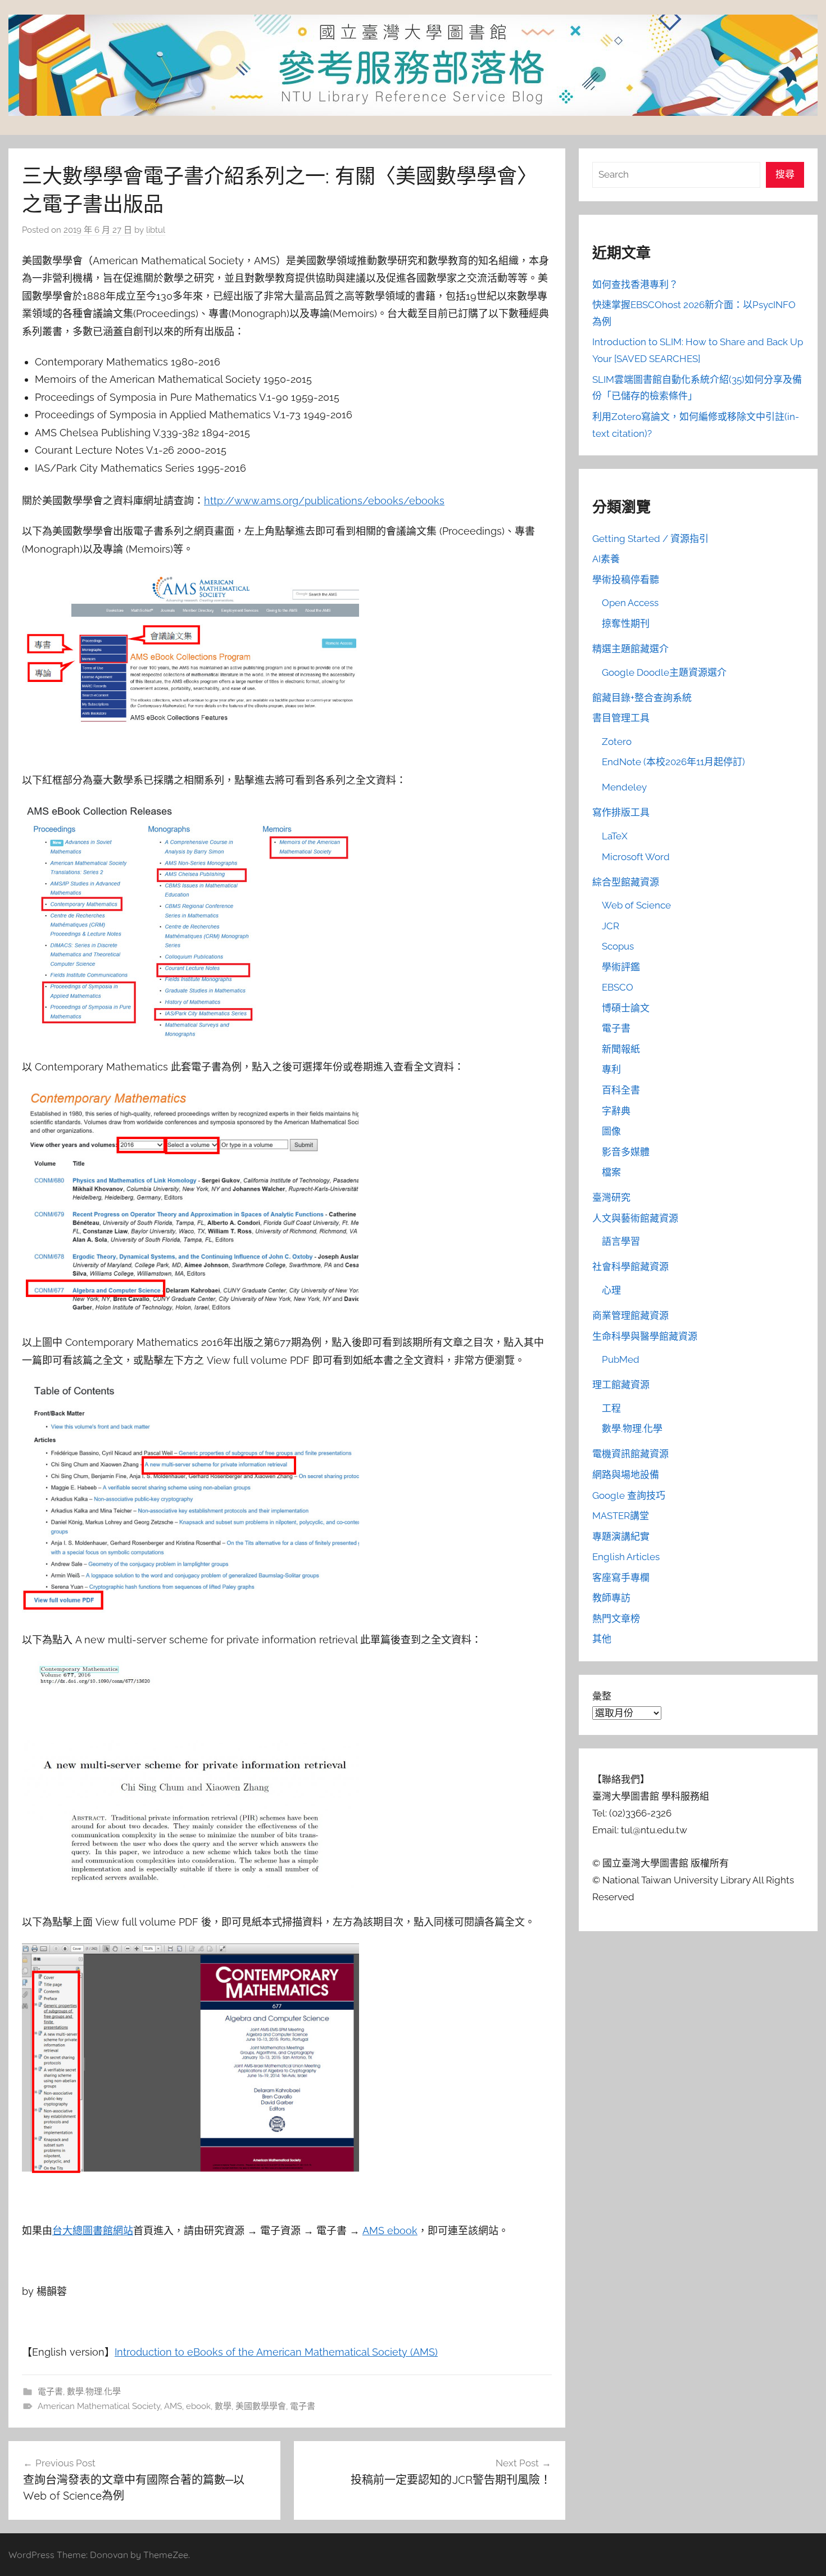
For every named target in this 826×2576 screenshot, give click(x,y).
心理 (611, 1290)
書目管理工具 (621, 718)
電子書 (50, 2392)
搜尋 (785, 174)
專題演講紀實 (621, 1536)
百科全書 (621, 1090)
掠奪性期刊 (626, 623)
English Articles (626, 1557)
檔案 (611, 1172)
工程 (611, 1408)
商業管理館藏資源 (630, 1316)
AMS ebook (390, 2231)
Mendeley (624, 787)
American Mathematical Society (99, 2406)
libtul (156, 230)
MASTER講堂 (621, 1516)
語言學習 (621, 1241)
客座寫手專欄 (621, 1578)
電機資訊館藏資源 (630, 1454)
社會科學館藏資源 (630, 1267)
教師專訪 (611, 1598)
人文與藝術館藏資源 (635, 1218)
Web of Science (636, 905)
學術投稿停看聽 (626, 580)
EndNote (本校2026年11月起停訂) (673, 762)
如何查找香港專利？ (635, 284)
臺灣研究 (611, 1197)
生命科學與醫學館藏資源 (645, 1336)
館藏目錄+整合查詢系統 (642, 698)
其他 (602, 1639)
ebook (198, 2406)
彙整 (602, 1696)
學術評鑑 (621, 967)
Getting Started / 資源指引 (650, 539)
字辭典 (616, 1111)
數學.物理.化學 (94, 2392)
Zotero (617, 742)
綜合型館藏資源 (626, 882)
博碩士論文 (626, 1008)
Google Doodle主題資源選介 (664, 672)
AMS (173, 2406)
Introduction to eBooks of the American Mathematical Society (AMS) (276, 2352)
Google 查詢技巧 (629, 1495)
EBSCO (618, 987)
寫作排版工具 (621, 812)
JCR (611, 926)
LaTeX (615, 836)
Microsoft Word (636, 857)
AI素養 (606, 559)
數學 (223, 2406)
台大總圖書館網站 (93, 2231)
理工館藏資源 (621, 1385)
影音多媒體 (626, 1152)
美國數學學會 (261, 2406)
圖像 (611, 1131)
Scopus (618, 946)
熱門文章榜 (616, 1619)
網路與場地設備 (626, 1475)
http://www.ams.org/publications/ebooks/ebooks (324, 501)
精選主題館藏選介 (630, 649)
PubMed (621, 1359)
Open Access (630, 603)
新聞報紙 (621, 1049)
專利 (611, 1069)
